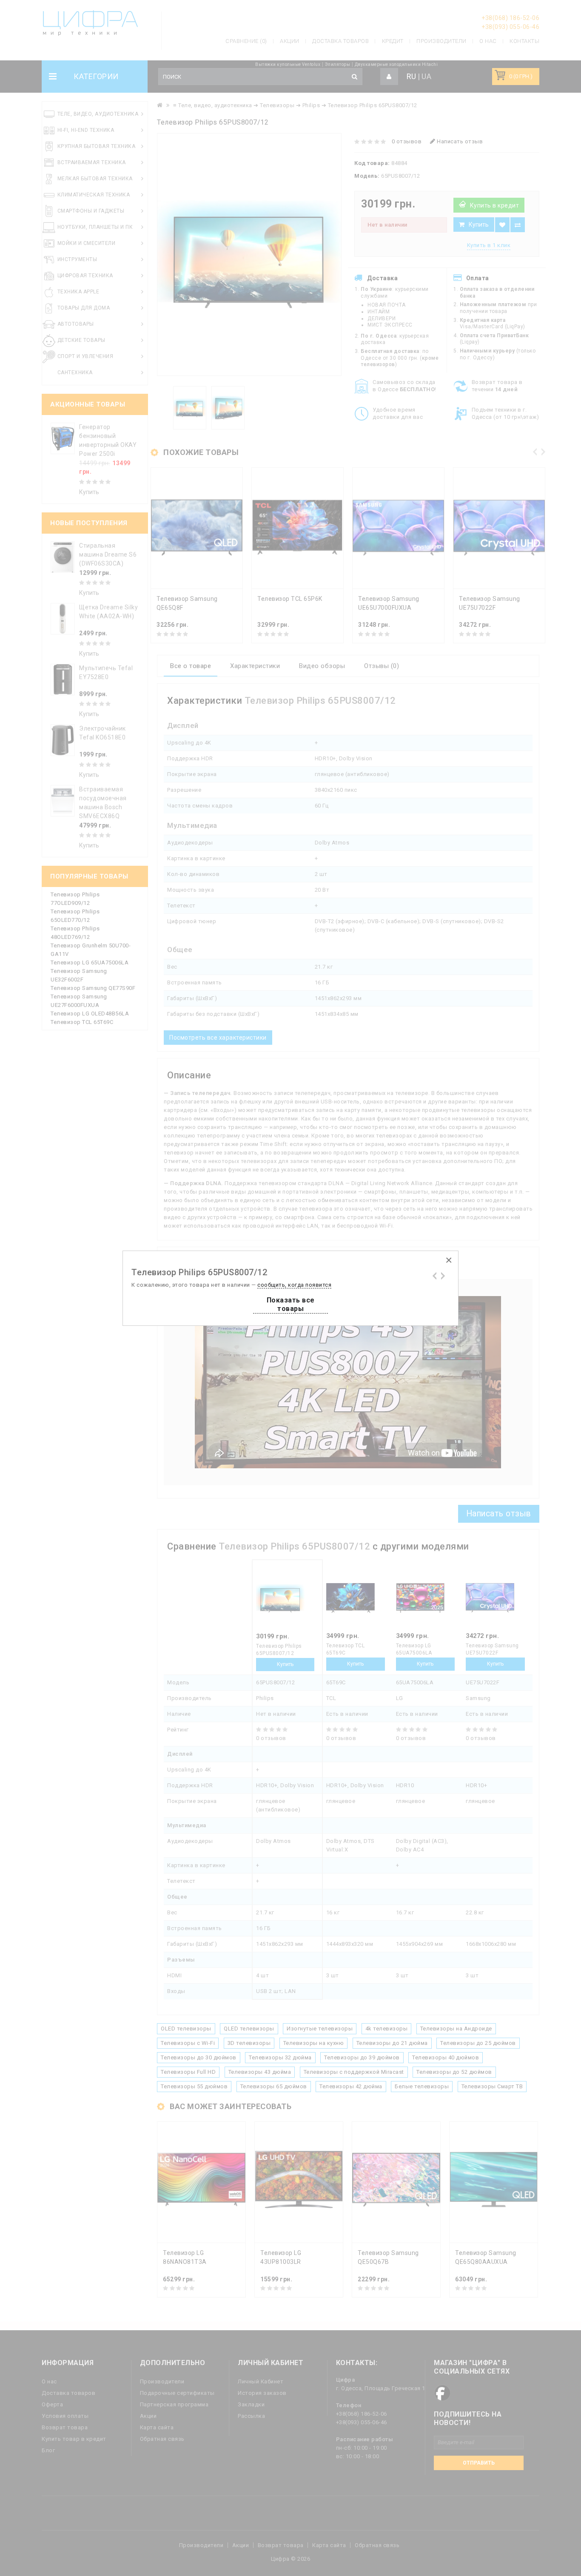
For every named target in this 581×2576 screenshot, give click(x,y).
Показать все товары (291, 1304)
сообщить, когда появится (294, 1285)
